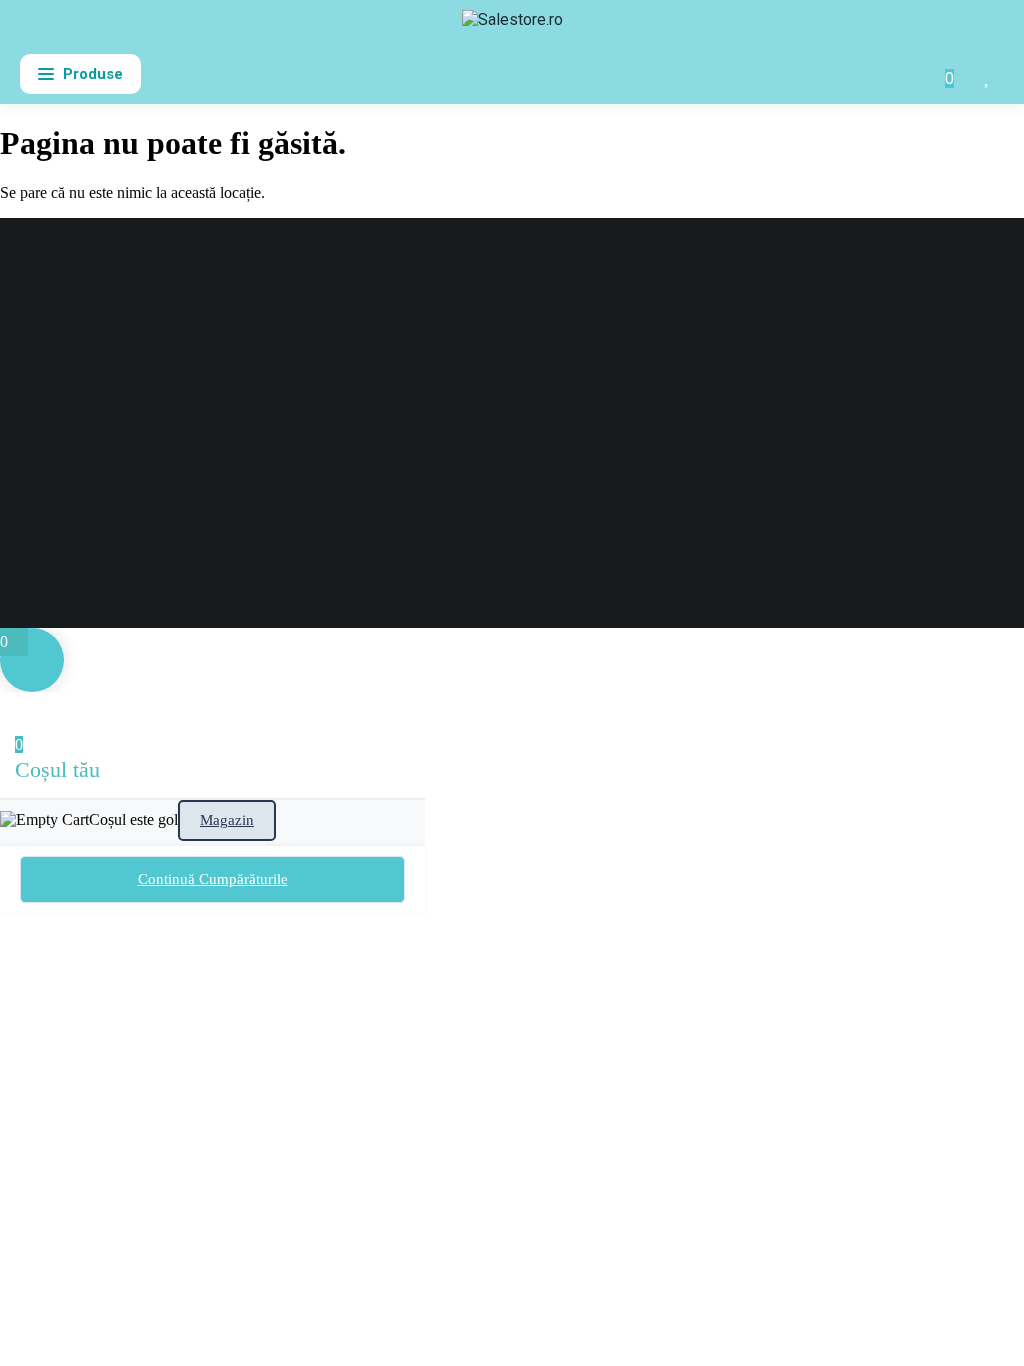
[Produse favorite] (988, 74)
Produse (93, 74)
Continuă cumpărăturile (213, 879)
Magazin (227, 820)
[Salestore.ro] (512, 28)
